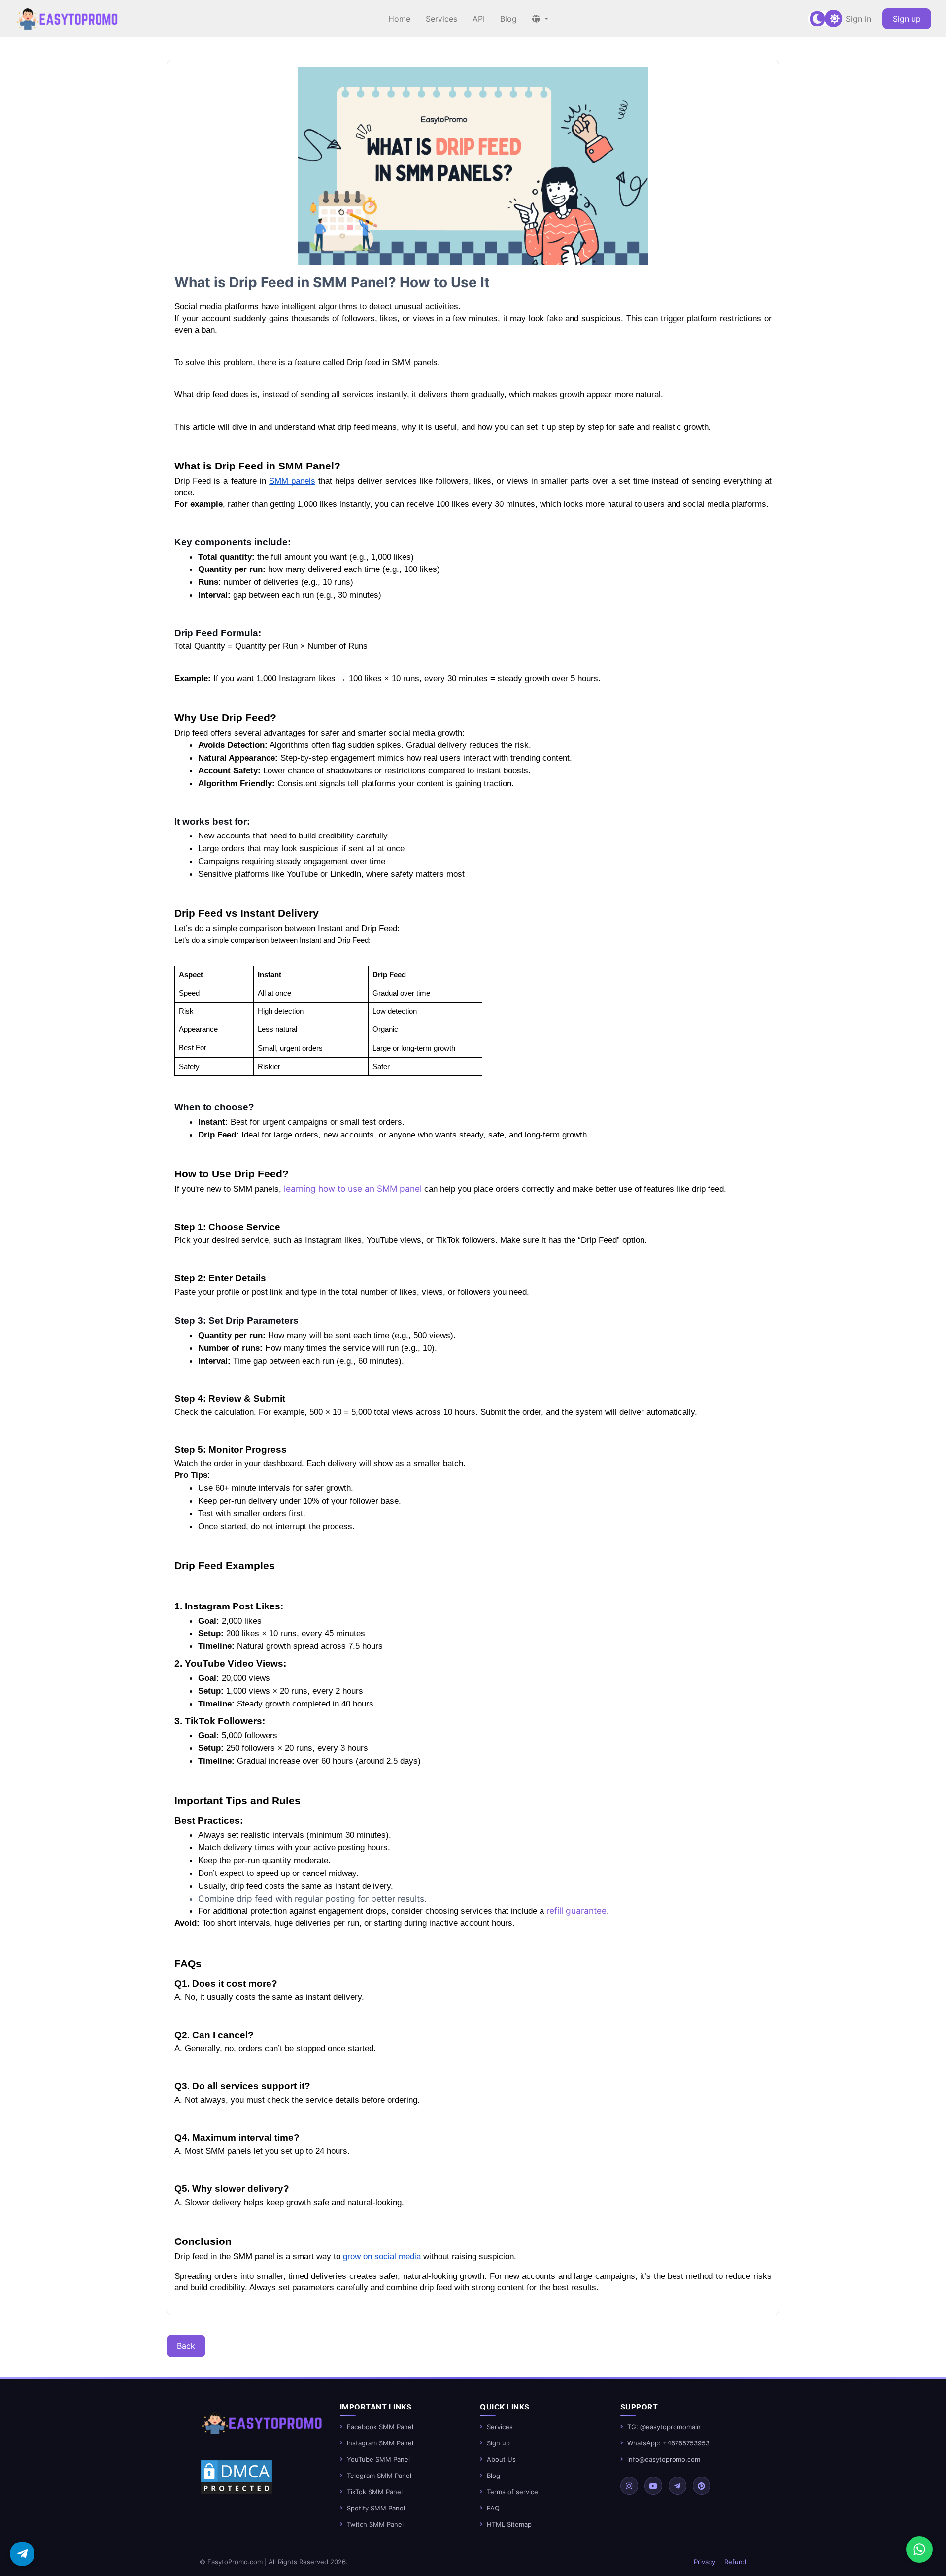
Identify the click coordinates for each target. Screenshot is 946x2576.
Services (500, 2427)
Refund (735, 2562)
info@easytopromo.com (664, 2459)
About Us (501, 2459)
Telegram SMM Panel (379, 2476)
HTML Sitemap (509, 2524)
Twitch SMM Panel (375, 2524)
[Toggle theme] (825, 19)
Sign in (859, 19)
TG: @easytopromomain (664, 2427)
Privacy (705, 2562)
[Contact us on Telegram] (22, 2554)
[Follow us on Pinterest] (702, 2486)
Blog (493, 2476)
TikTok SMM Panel (375, 2492)
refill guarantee (576, 1911)
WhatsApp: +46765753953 (668, 2443)
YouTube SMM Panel (378, 2459)
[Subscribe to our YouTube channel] (653, 2486)
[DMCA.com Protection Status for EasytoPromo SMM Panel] (236, 2476)
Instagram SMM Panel (380, 2443)
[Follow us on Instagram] (629, 2486)
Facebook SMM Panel (380, 2427)
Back (186, 2346)
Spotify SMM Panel (376, 2508)
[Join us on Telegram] (677, 2486)
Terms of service (512, 2492)
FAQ (493, 2508)
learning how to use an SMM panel (353, 1188)
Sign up (907, 19)
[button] (540, 19)
